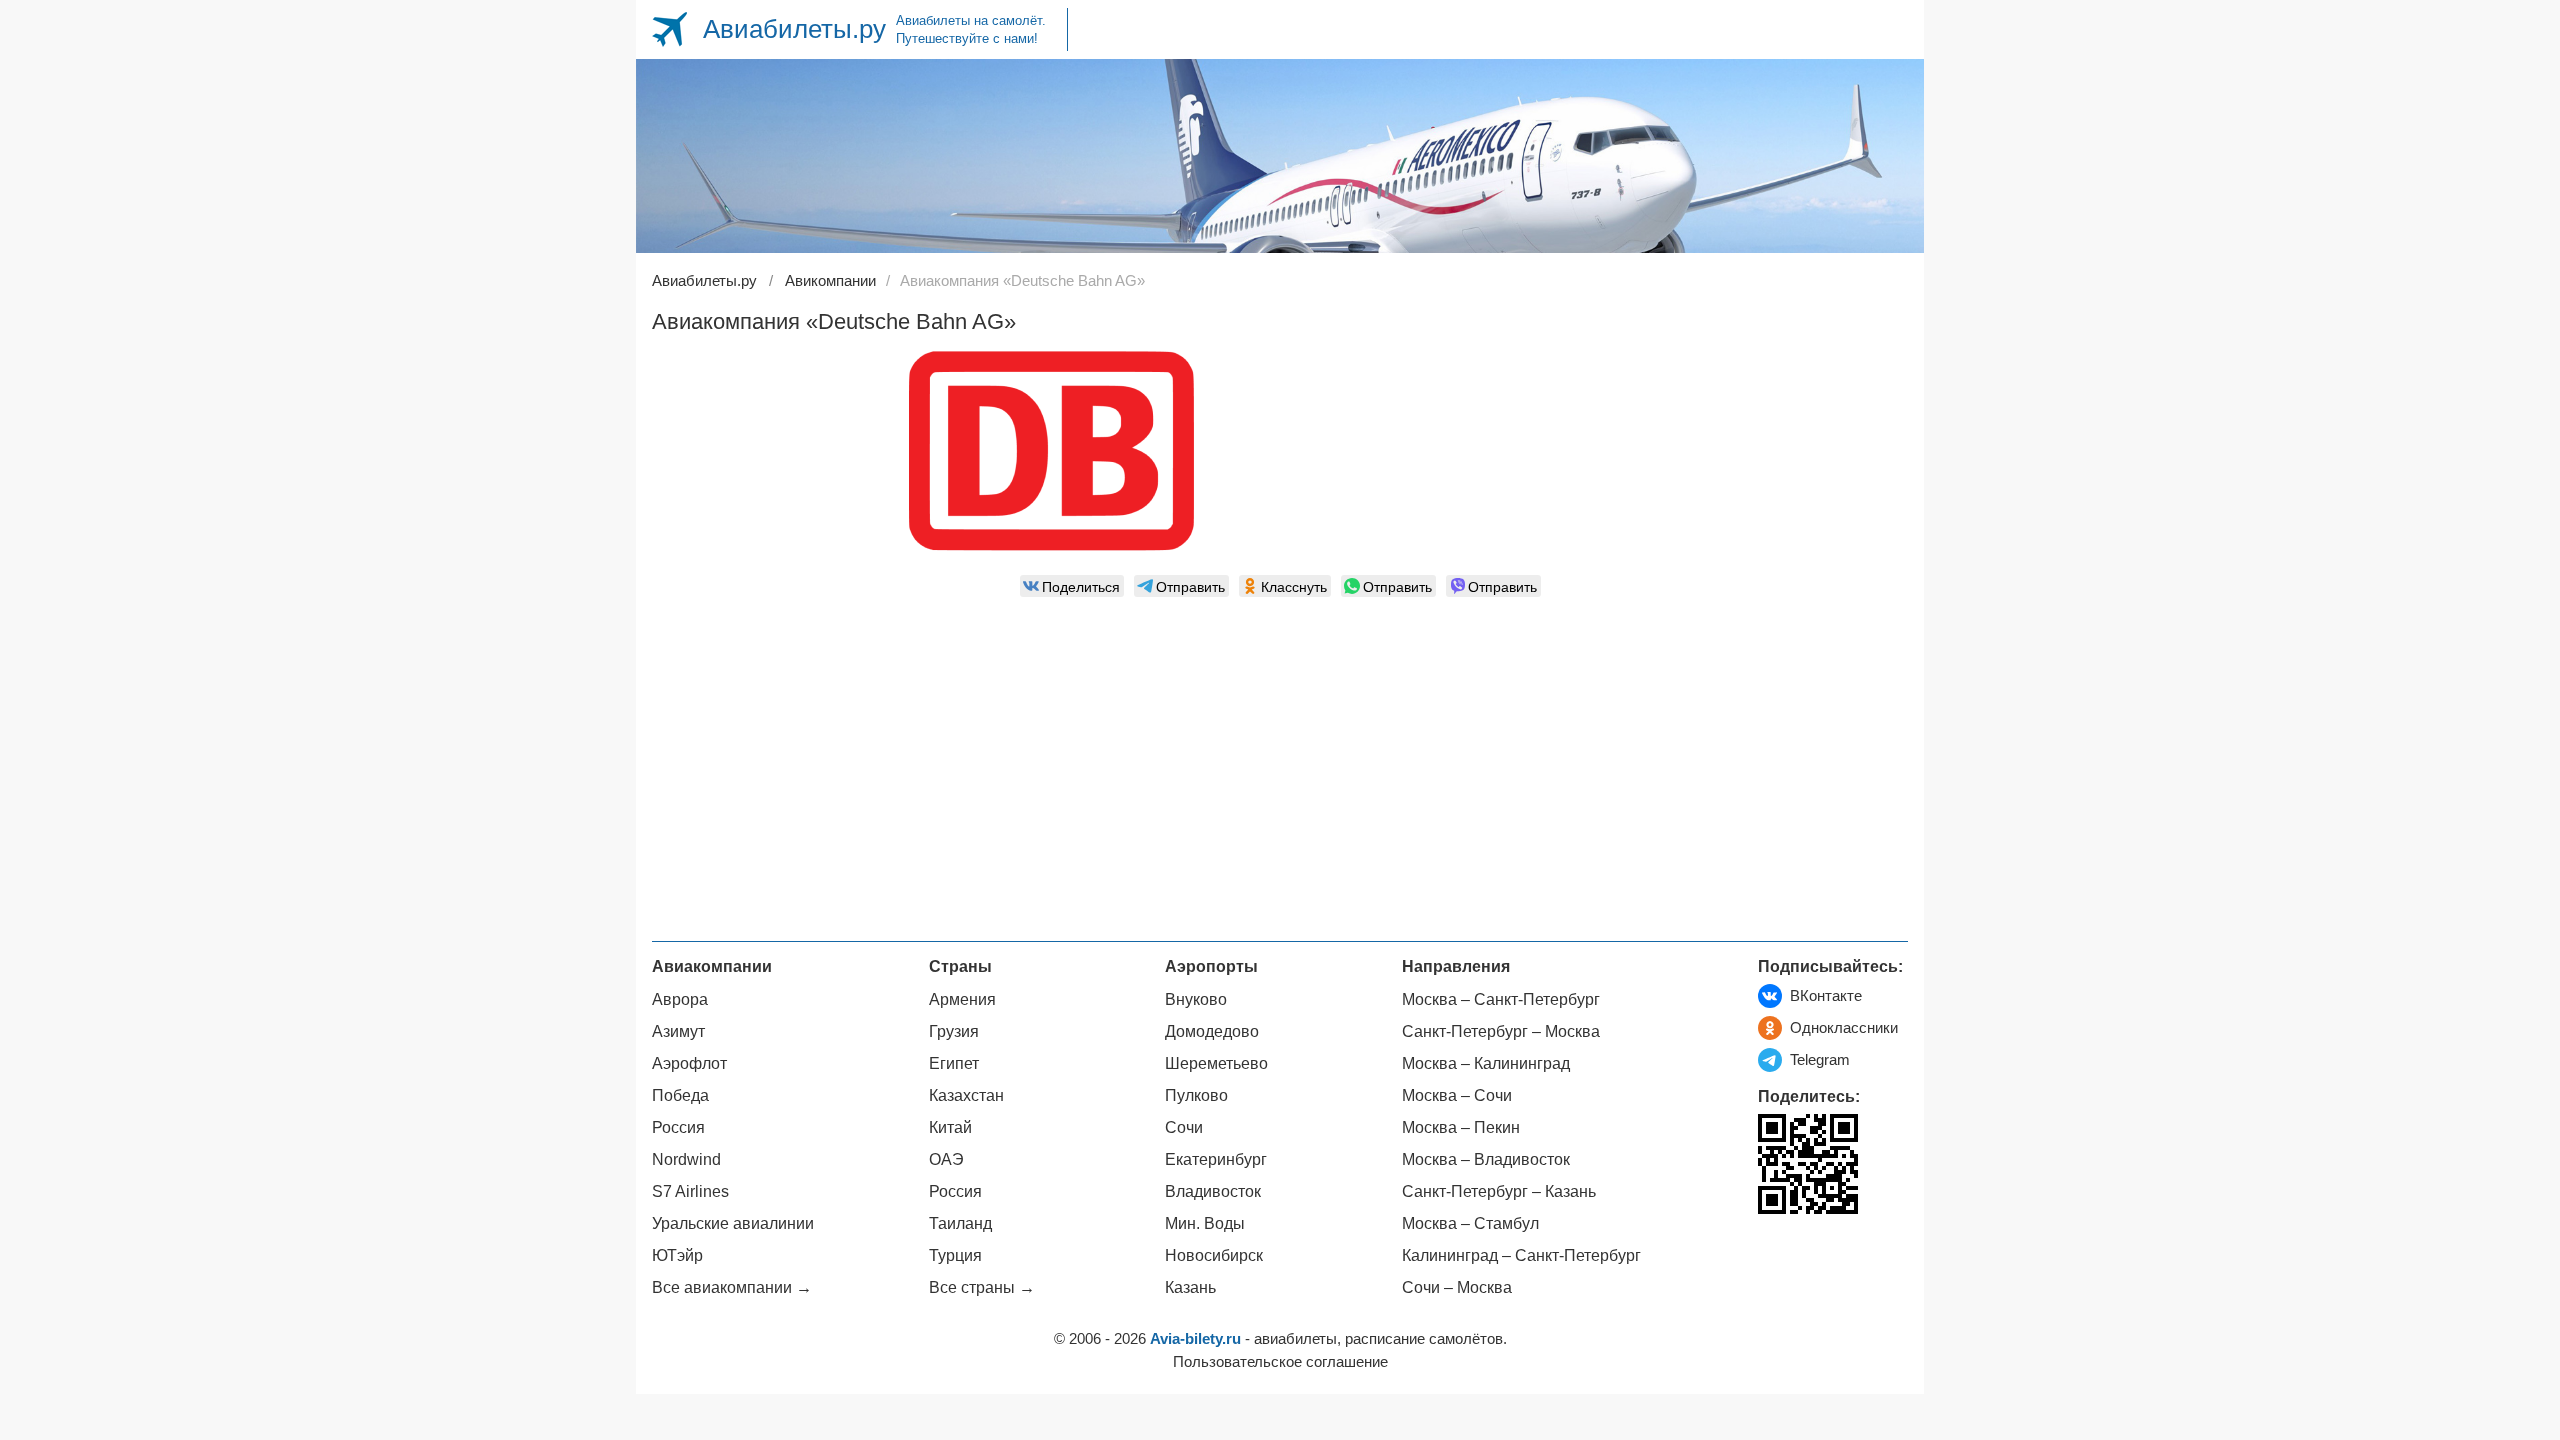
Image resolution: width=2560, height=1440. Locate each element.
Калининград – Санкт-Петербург (1521, 1255)
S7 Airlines (690, 1191)
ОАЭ (946, 1159)
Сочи (1184, 1127)
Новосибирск (1214, 1255)
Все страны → (982, 1287)
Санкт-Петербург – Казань (1499, 1191)
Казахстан (966, 1095)
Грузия (954, 1031)
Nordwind (686, 1159)
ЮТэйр (677, 1255)
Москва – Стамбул (1470, 1223)
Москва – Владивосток (1486, 1159)
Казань (1190, 1287)
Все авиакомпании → (732, 1287)
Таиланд (960, 1223)
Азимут (678, 1031)
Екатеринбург (1216, 1159)
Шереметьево (1216, 1063)
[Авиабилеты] (669, 29)
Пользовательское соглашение (1280, 1361)
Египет (954, 1063)
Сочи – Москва (1457, 1287)
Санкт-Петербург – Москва (1501, 1031)
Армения (962, 999)
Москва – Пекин (1461, 1127)
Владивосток (1213, 1191)
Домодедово (1212, 1031)
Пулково (1196, 1095)
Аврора (680, 999)
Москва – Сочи (1457, 1095)
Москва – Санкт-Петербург (1501, 999)
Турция (955, 1255)
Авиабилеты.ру (794, 29)
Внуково (1196, 999)
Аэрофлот (689, 1063)
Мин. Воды (1205, 1223)
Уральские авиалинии (733, 1223)
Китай (950, 1127)
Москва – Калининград (1486, 1063)
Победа (680, 1095)
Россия (678, 1127)
